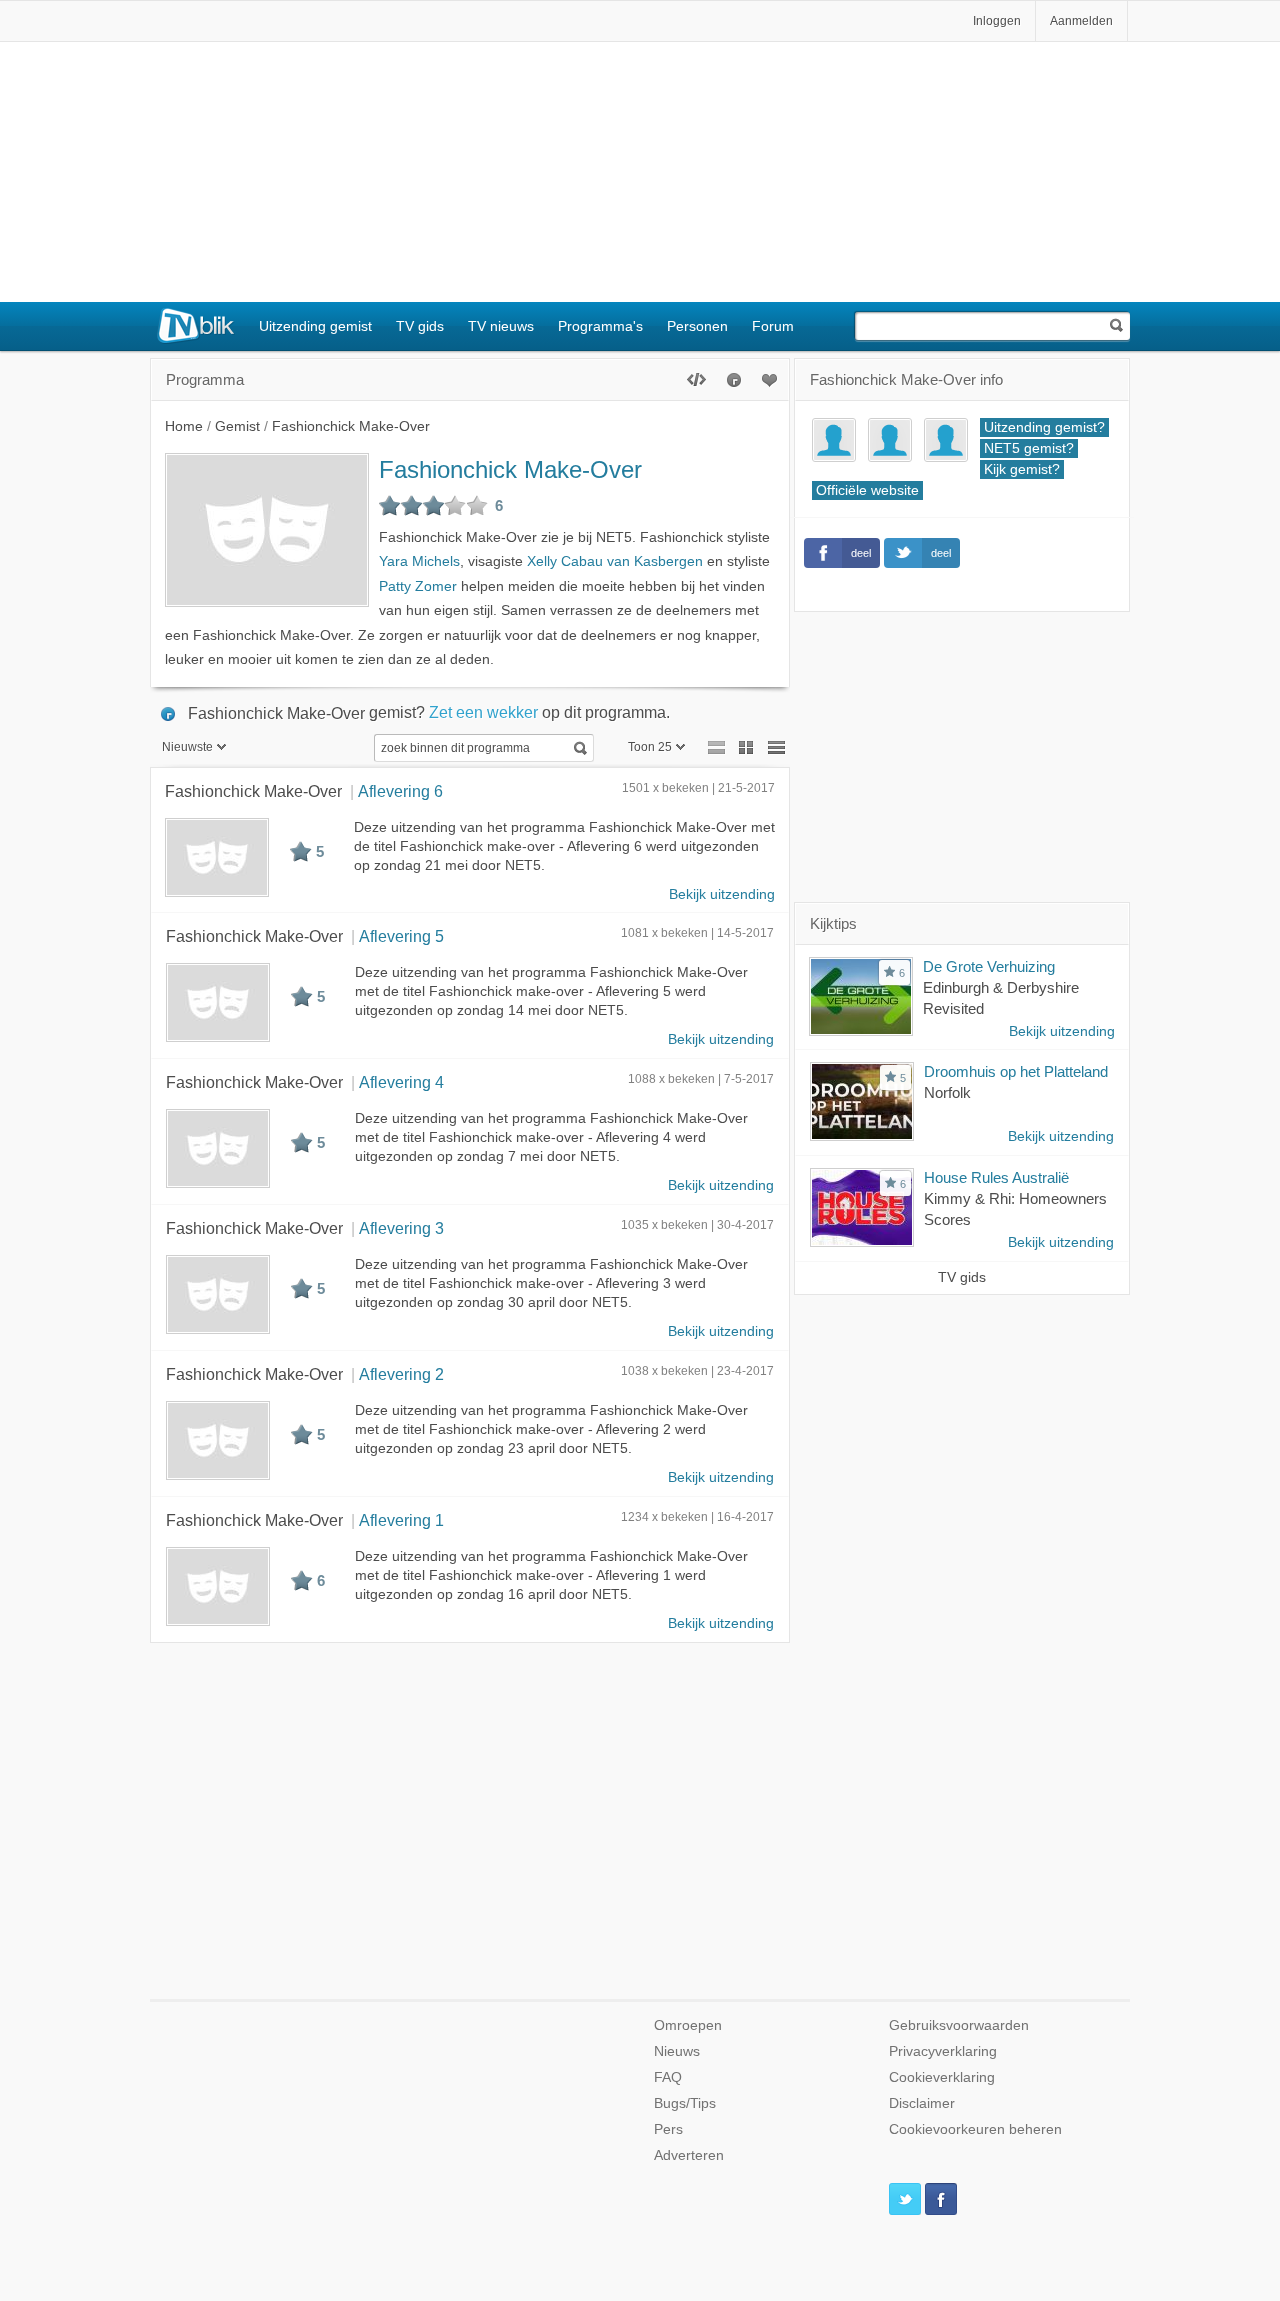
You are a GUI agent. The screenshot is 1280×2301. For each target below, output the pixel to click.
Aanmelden (1081, 21)
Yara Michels (419, 561)
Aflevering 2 (401, 1374)
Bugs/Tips (685, 2103)
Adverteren (689, 2155)
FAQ (668, 2077)
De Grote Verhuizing (989, 966)
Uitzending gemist (315, 326)
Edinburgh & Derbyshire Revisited (1001, 998)
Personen (697, 326)
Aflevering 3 (401, 1228)
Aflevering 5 (401, 936)
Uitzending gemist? (1044, 427)
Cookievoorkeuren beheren (975, 2129)
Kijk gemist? (1022, 469)
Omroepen (688, 2025)
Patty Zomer (418, 586)
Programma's (600, 326)
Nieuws (677, 2051)
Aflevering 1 (401, 1520)
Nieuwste (187, 747)
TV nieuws (501, 326)
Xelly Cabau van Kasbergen (615, 561)
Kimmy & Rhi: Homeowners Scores (1015, 1209)
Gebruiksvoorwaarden (959, 2025)
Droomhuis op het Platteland (1016, 1071)
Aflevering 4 (401, 1082)
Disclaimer (922, 2103)
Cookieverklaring (942, 2077)
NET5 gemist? (1029, 448)
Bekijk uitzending (722, 894)
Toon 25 (650, 747)
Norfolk (947, 1092)
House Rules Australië (996, 1177)
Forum (773, 326)
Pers (668, 2129)
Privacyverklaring (943, 2051)
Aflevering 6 (400, 791)
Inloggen (997, 21)
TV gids (420, 326)
